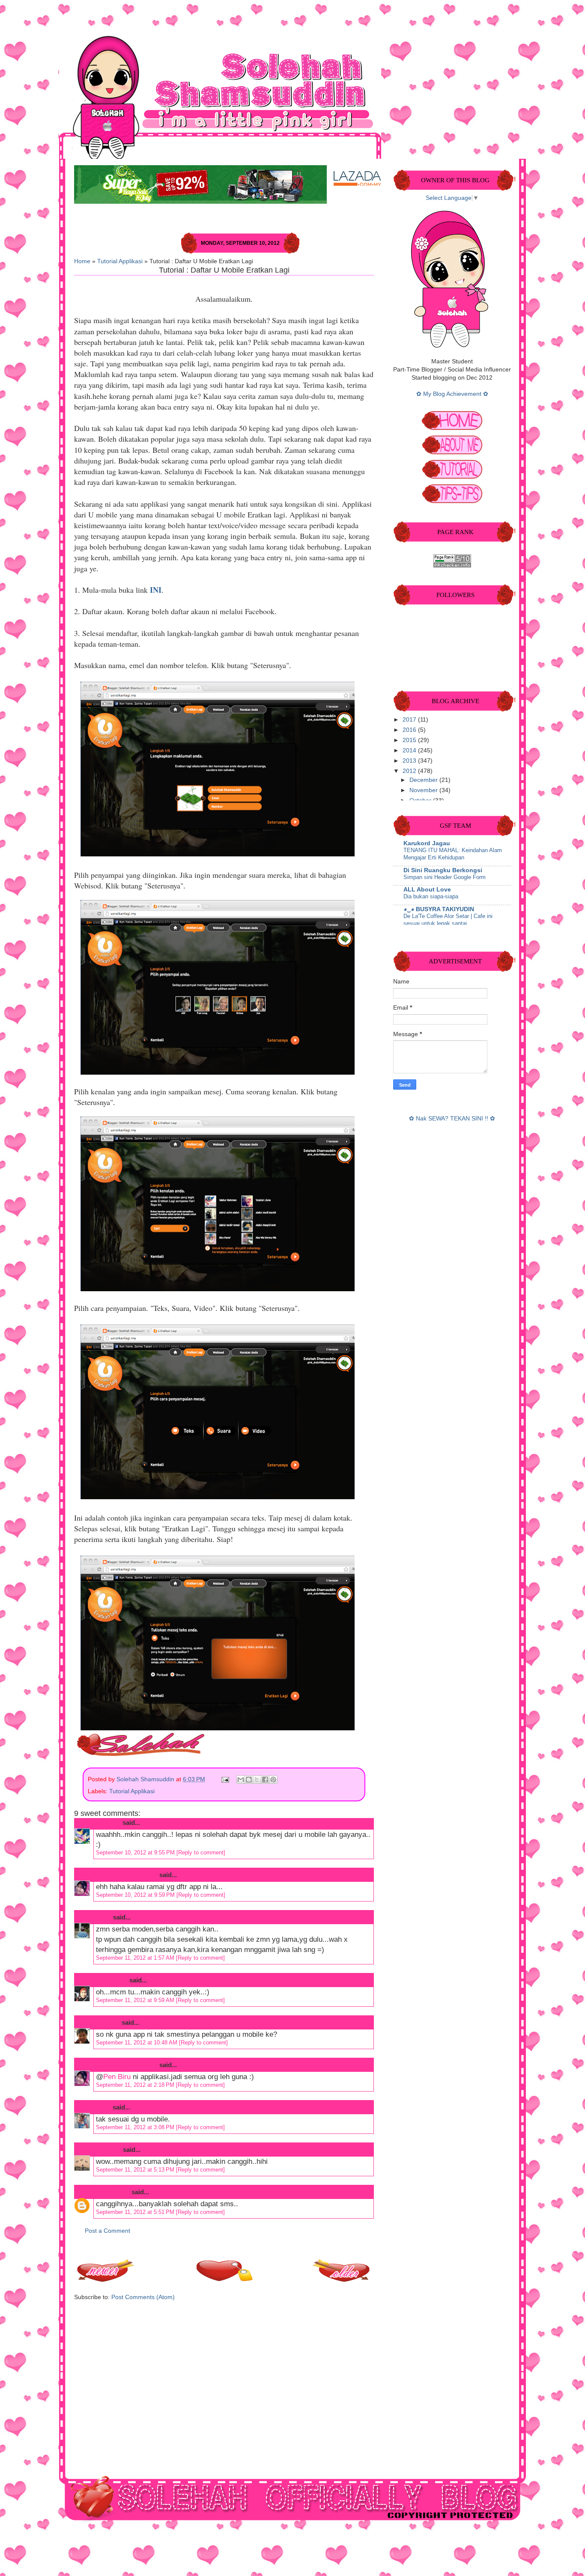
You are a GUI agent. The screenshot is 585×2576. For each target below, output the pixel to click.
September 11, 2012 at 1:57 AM (136, 1958)
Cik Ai (103, 1917)
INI (156, 590)
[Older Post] (342, 2280)
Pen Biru (107, 2022)
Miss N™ (107, 1823)
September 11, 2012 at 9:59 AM (136, 2000)
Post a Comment (107, 2231)
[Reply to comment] (201, 1853)
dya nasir (107, 2150)
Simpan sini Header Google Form (445, 877)
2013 (410, 761)
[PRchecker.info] (452, 566)
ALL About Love (427, 890)
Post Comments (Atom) (143, 2297)
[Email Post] (225, 1779)
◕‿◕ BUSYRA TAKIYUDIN (439, 909)
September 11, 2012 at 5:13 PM (136, 2170)
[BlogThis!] (249, 1780)
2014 (410, 750)
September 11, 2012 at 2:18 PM (136, 2085)
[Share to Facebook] (265, 1780)
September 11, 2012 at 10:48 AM (137, 2043)
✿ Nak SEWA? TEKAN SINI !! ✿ (452, 1119)
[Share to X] (257, 1780)
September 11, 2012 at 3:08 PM (136, 2127)
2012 (410, 771)
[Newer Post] (106, 2280)
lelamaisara (111, 1980)
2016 (410, 730)
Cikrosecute (112, 2192)
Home (82, 261)
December (424, 780)
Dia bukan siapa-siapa (431, 896)
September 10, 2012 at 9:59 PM (136, 1895)
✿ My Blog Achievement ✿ (452, 394)
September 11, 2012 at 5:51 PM (136, 2212)
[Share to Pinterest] (273, 1780)
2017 (410, 720)
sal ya (102, 2107)
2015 (410, 740)
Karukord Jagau (427, 843)
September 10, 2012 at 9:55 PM (136, 1853)
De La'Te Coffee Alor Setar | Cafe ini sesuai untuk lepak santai (448, 920)
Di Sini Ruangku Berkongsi (443, 870)
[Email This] (241, 1780)
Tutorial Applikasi (120, 261)
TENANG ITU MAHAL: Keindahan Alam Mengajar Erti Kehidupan (453, 854)
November (424, 790)
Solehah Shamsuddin (146, 1779)
